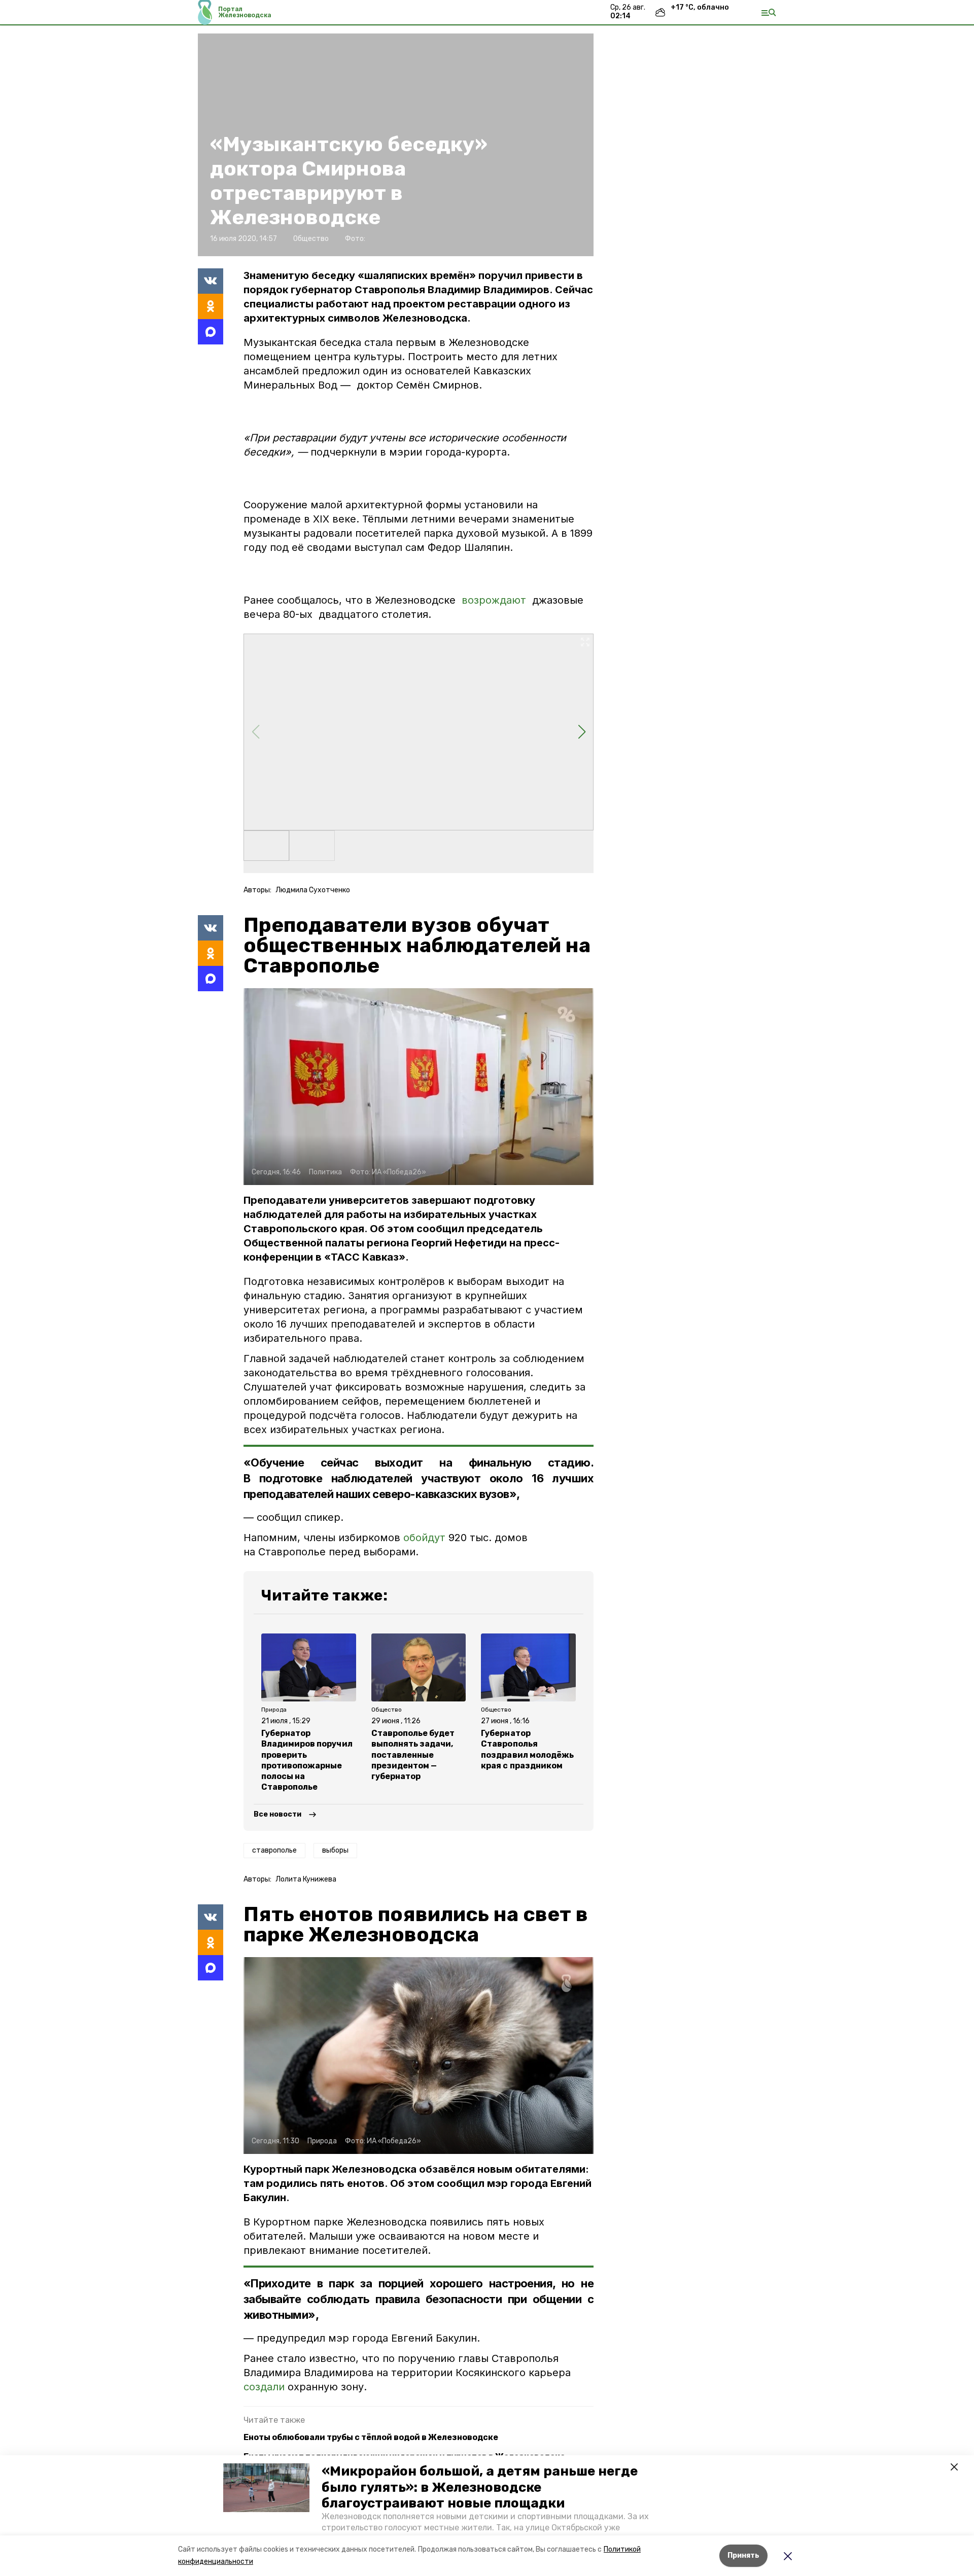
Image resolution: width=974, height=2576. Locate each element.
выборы (335, 1850)
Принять (743, 2555)
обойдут (424, 1538)
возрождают (494, 600)
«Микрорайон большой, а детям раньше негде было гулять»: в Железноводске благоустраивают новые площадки (480, 2487)
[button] (266, 2488)
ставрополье (274, 1850)
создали (264, 2387)
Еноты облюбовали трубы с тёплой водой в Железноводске (371, 2437)
